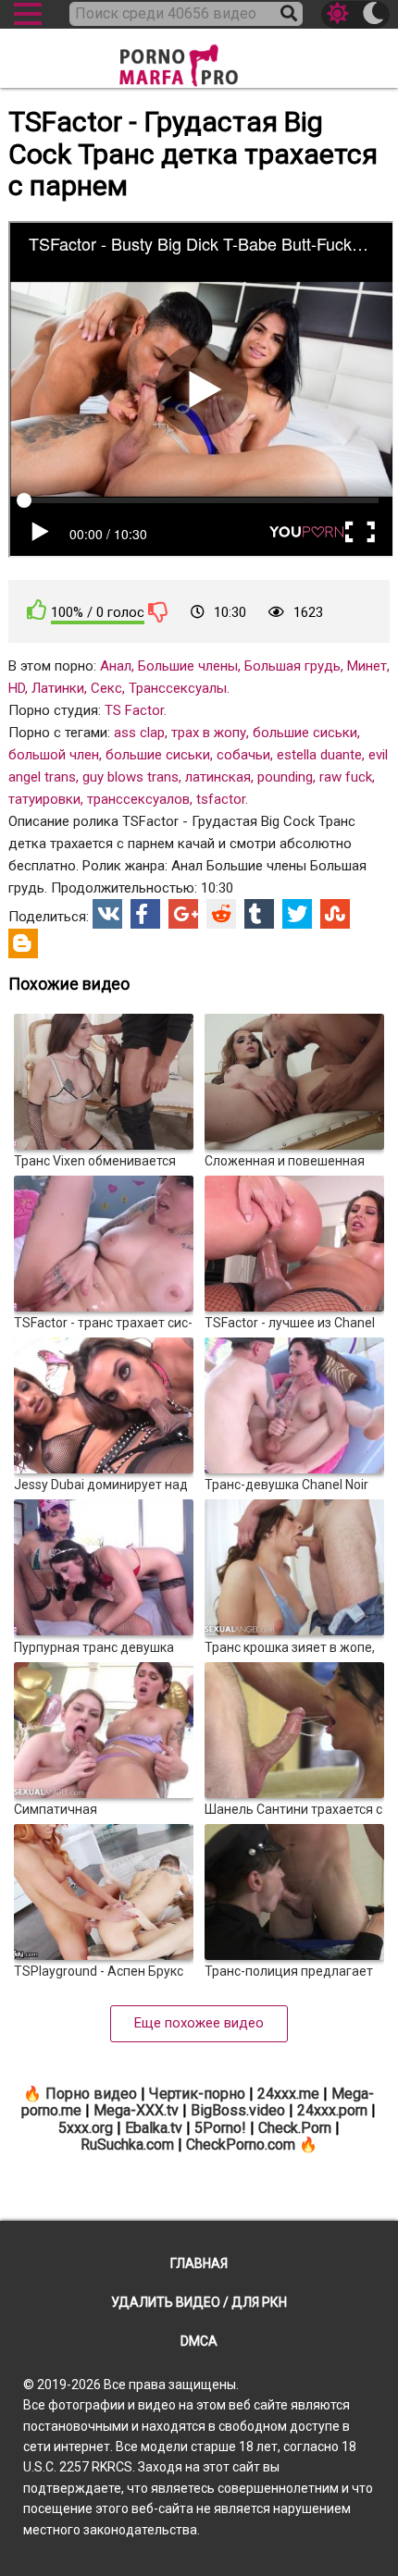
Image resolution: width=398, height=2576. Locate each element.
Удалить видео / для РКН (199, 2302)
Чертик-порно (197, 2094)
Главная (199, 2263)
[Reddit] (221, 914)
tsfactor (221, 799)
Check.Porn (295, 2128)
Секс (106, 688)
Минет (367, 666)
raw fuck (346, 777)
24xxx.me (288, 2094)
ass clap (139, 733)
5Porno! (220, 2128)
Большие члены (188, 666)
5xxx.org (86, 2128)
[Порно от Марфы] (199, 60)
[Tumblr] (259, 914)
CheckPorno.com (241, 2145)
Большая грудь (292, 666)
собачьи (243, 755)
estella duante (319, 755)
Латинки (58, 688)
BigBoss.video (238, 2110)
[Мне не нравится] (158, 611)
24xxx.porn (332, 2110)
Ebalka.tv (154, 2128)
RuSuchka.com (127, 2145)
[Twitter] (297, 914)
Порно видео (91, 2094)
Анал (116, 666)
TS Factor (134, 710)
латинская (218, 777)
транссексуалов (138, 799)
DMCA (199, 2341)
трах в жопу (209, 733)
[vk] (107, 914)
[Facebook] (145, 914)
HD (17, 688)
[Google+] (183, 914)
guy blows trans (131, 777)
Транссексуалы (178, 688)
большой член (54, 755)
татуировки (44, 799)
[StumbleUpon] (335, 914)
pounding (285, 777)
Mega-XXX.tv (136, 2110)
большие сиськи (305, 733)
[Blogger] (23, 943)
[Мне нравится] (37, 610)
